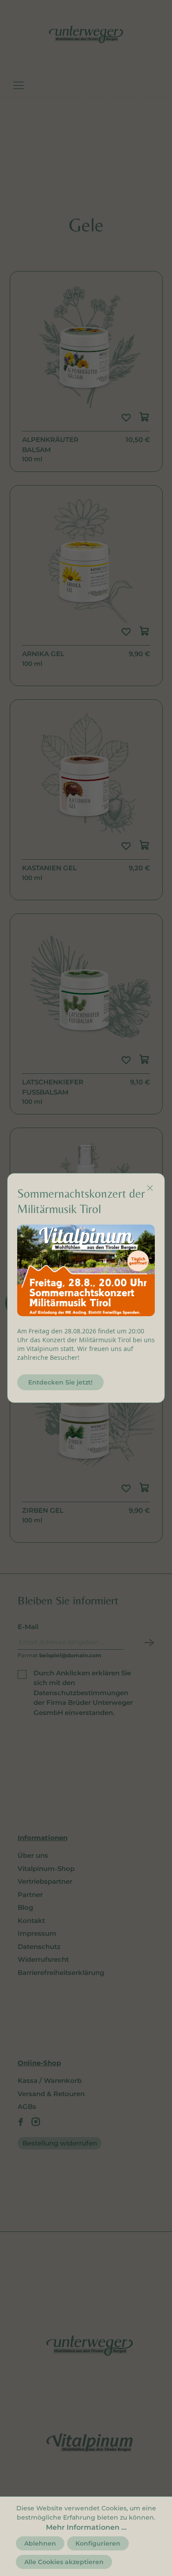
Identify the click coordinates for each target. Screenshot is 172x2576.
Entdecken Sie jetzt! (60, 1382)
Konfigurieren (98, 2543)
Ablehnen (40, 2543)
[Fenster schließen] (150, 1188)
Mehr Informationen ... (86, 2527)
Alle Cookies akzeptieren (64, 2562)
